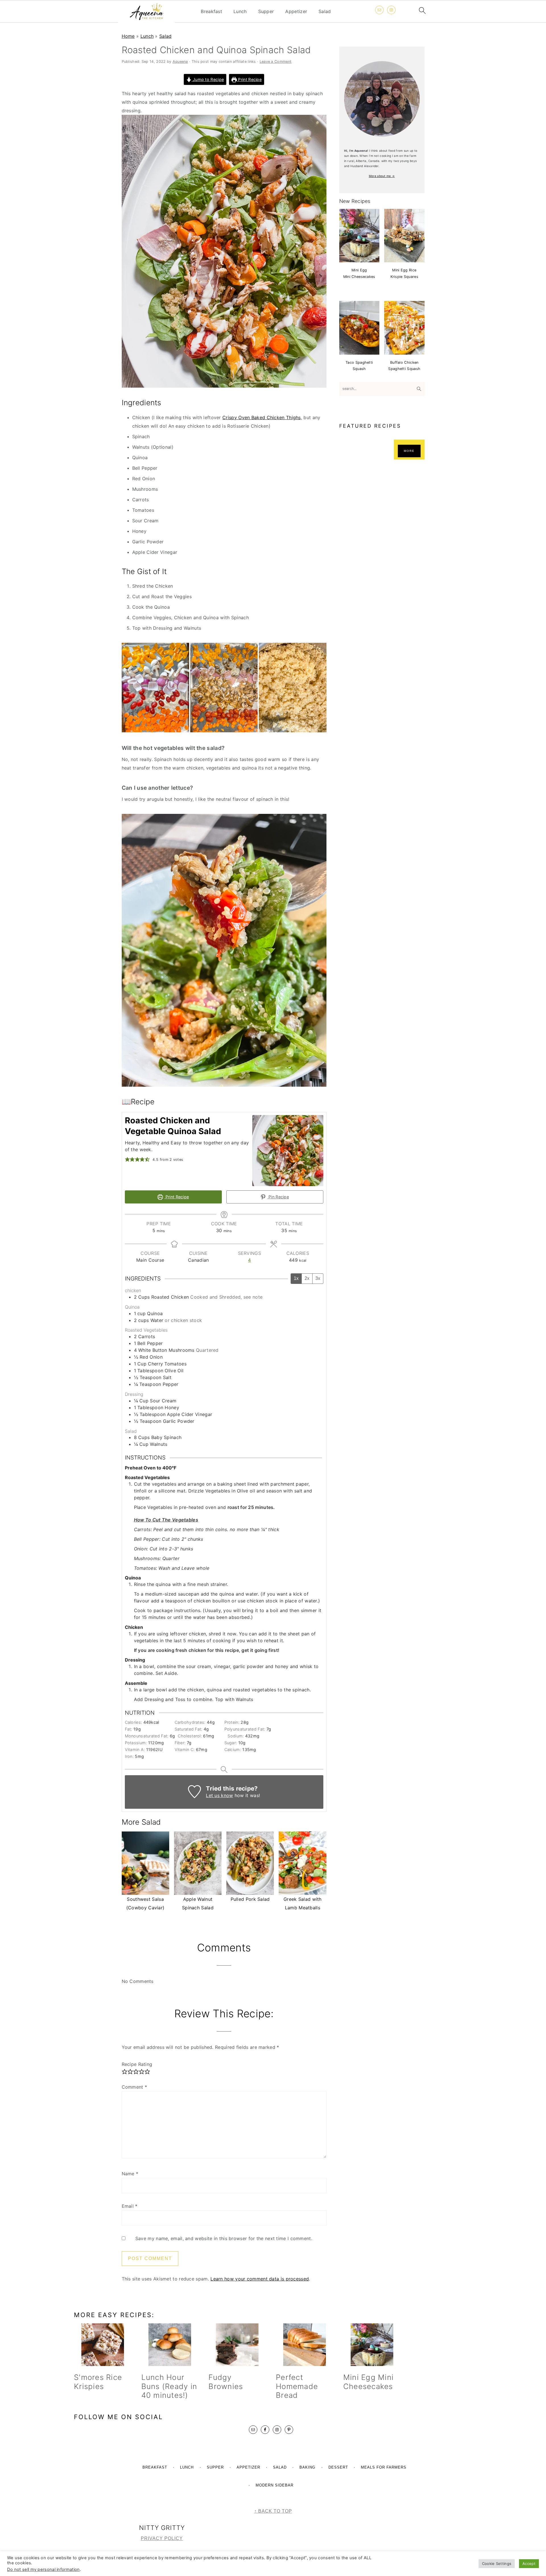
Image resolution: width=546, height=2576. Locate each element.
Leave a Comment (276, 62)
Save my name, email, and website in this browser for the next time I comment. (224, 2238)
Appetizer (296, 12)
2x (307, 1278)
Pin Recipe (278, 1197)
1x (296, 1278)
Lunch (240, 12)
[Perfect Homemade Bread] (304, 2345)
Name (130, 2174)
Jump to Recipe (208, 79)
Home (128, 36)
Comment (135, 2087)
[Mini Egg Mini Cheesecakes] (372, 2345)
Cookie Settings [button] (497, 2563)
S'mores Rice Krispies (98, 2382)
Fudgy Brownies (226, 2382)
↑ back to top (273, 2511)
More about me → (382, 176)
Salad (325, 12)
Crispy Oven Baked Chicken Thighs (262, 417)
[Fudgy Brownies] (237, 2345)
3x (318, 1278)
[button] (127, 1159)
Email (130, 2206)
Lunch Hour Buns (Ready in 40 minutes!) (169, 2386)
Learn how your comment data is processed (260, 2279)
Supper (266, 12)
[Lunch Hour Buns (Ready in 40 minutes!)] (170, 2345)
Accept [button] (529, 2563)
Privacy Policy (162, 2538)
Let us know (219, 1795)
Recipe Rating (137, 2064)
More (409, 451)
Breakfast (211, 12)
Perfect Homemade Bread (297, 2386)
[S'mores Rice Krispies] (103, 2345)
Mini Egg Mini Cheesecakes (368, 2382)
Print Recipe (249, 79)
